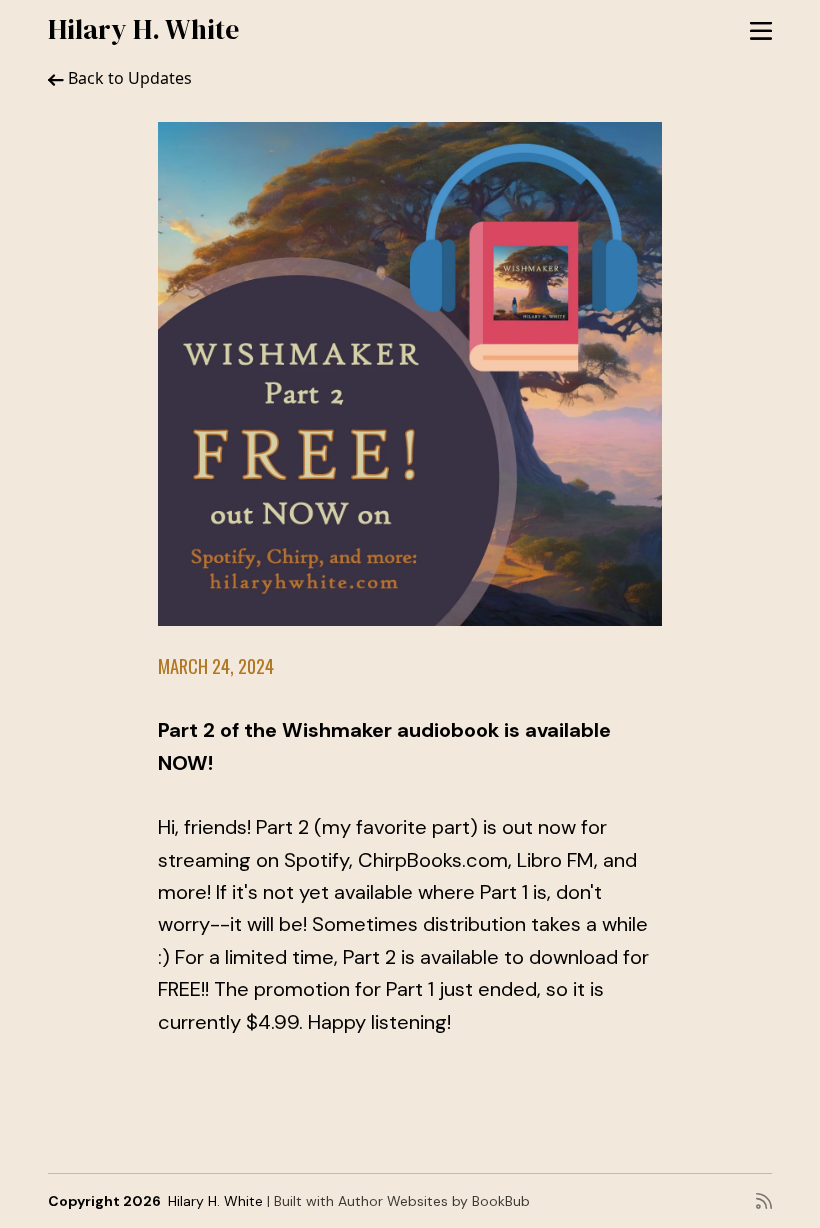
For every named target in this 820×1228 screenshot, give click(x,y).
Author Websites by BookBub (434, 1201)
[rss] (764, 1201)
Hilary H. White (143, 29)
